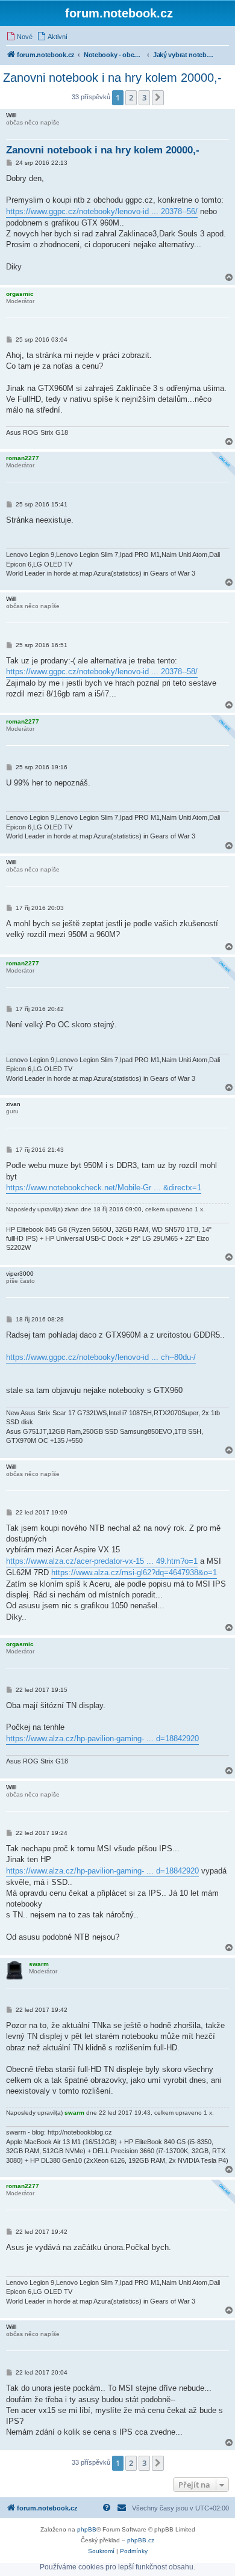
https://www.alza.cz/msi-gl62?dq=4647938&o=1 (134, 1572)
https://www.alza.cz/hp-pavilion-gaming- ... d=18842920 (102, 1738)
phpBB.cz (141, 2540)
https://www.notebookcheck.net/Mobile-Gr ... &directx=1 (104, 1188)
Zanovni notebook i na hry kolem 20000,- (112, 78)
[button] (158, 97)
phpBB (87, 2529)
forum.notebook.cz (119, 13)
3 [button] (144, 97)
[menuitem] (19, 37)
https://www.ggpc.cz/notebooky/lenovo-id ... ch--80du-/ (101, 1357)
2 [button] (131, 97)
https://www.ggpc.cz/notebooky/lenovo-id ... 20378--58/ (102, 672)
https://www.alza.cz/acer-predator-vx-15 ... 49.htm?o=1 (102, 1561)
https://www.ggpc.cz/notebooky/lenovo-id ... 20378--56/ (102, 211)
